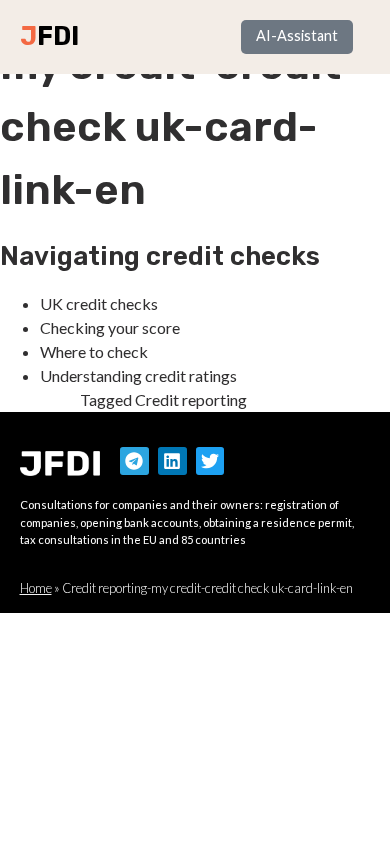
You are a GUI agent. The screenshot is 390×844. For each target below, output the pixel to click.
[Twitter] (210, 461)
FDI (58, 36)
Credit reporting (191, 399)
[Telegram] (134, 461)
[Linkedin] (172, 461)
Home (36, 588)
